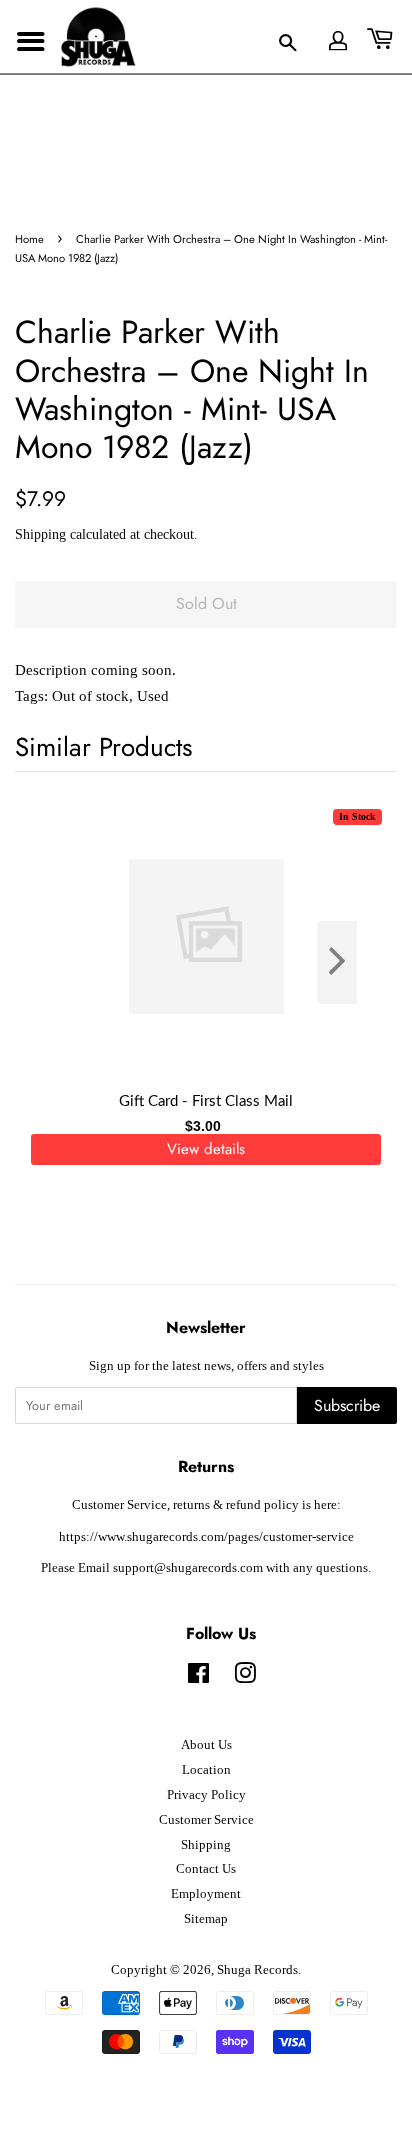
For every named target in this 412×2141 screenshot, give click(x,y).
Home (29, 239)
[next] (349, 962)
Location (206, 1770)
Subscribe (347, 1405)
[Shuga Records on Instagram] (245, 1678)
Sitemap (206, 1919)
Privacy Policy (206, 1795)
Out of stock (90, 696)
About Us (206, 1745)
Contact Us (206, 1869)
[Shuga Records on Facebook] (198, 1678)
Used (153, 696)
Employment (206, 1894)
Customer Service (206, 1820)
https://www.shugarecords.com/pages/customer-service (206, 1537)
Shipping (40, 534)
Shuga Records (257, 1970)
